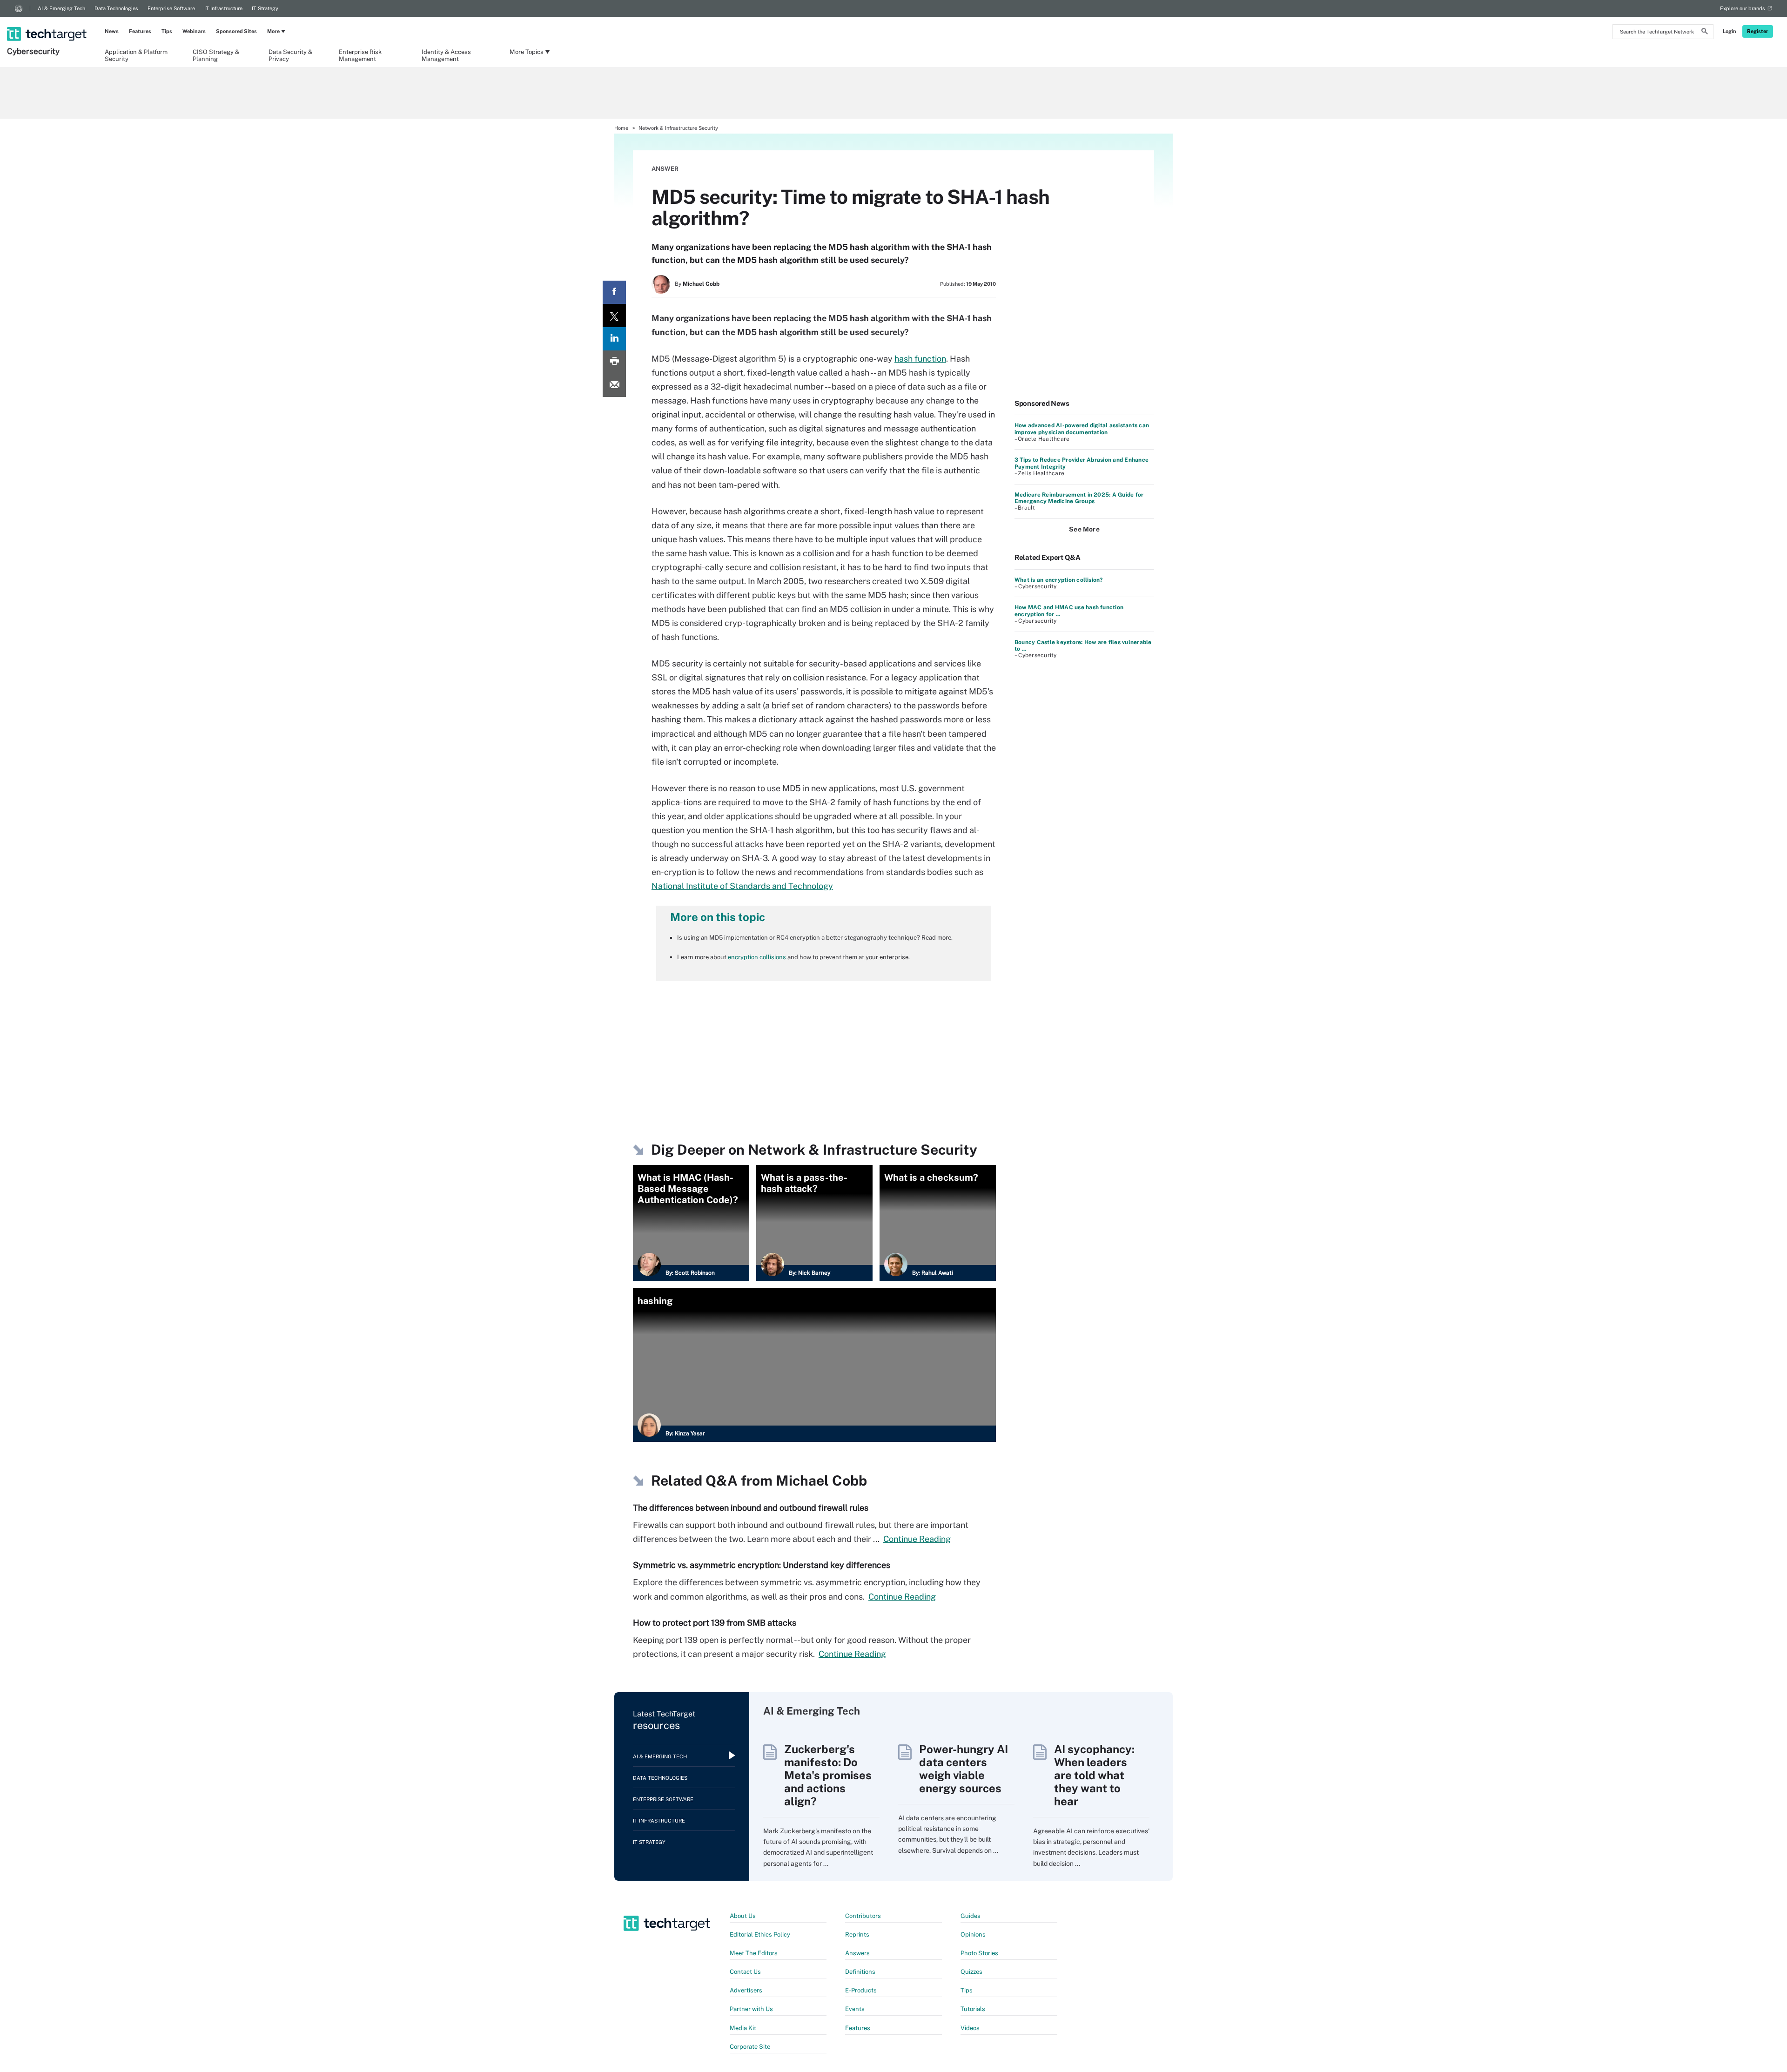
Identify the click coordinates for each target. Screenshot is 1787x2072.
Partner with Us (751, 2009)
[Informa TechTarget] (19, 8)
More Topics (527, 52)
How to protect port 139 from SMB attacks (715, 1623)
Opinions (973, 1934)
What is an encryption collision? (1059, 580)
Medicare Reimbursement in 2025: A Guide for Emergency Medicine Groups (1079, 498)
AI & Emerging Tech (61, 8)
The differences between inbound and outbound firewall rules (751, 1508)
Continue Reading (917, 1539)
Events (855, 2009)
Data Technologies (116, 8)
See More (1084, 529)
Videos (970, 2028)
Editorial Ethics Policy (760, 1934)
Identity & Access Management (446, 55)
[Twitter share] (614, 316)
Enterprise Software (171, 8)
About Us (743, 1916)
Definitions (860, 1972)
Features (140, 31)
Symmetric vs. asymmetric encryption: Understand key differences (762, 1565)
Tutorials (973, 2009)
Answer (665, 169)
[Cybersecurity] (48, 22)
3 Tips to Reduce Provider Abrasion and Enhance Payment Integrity (1082, 463)
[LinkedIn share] (614, 339)
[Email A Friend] (614, 385)
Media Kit (743, 2028)
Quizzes (971, 1972)
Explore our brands (1743, 8)
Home (621, 128)
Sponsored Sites (236, 31)
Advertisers (746, 1990)
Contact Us (745, 1972)
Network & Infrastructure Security (678, 128)
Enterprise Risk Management (360, 55)
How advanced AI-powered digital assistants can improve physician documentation (1082, 429)
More (273, 31)
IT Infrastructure (223, 8)
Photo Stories (979, 1953)
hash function (920, 359)
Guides (971, 1916)
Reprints (857, 1934)
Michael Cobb (701, 284)
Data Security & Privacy (290, 55)
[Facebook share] (614, 292)
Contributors (863, 1916)
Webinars (194, 31)
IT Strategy (265, 8)
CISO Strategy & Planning (216, 55)
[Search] (1705, 33)
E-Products (861, 1990)
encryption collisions (757, 957)
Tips (167, 31)
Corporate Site (750, 2047)
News (112, 31)
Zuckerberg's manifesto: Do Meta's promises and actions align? (828, 1775)
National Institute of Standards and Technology (742, 886)
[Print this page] (614, 362)
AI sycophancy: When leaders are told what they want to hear (1094, 1775)
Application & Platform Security (136, 55)
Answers (857, 1953)
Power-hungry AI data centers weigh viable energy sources (964, 1769)
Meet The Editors (754, 1953)
